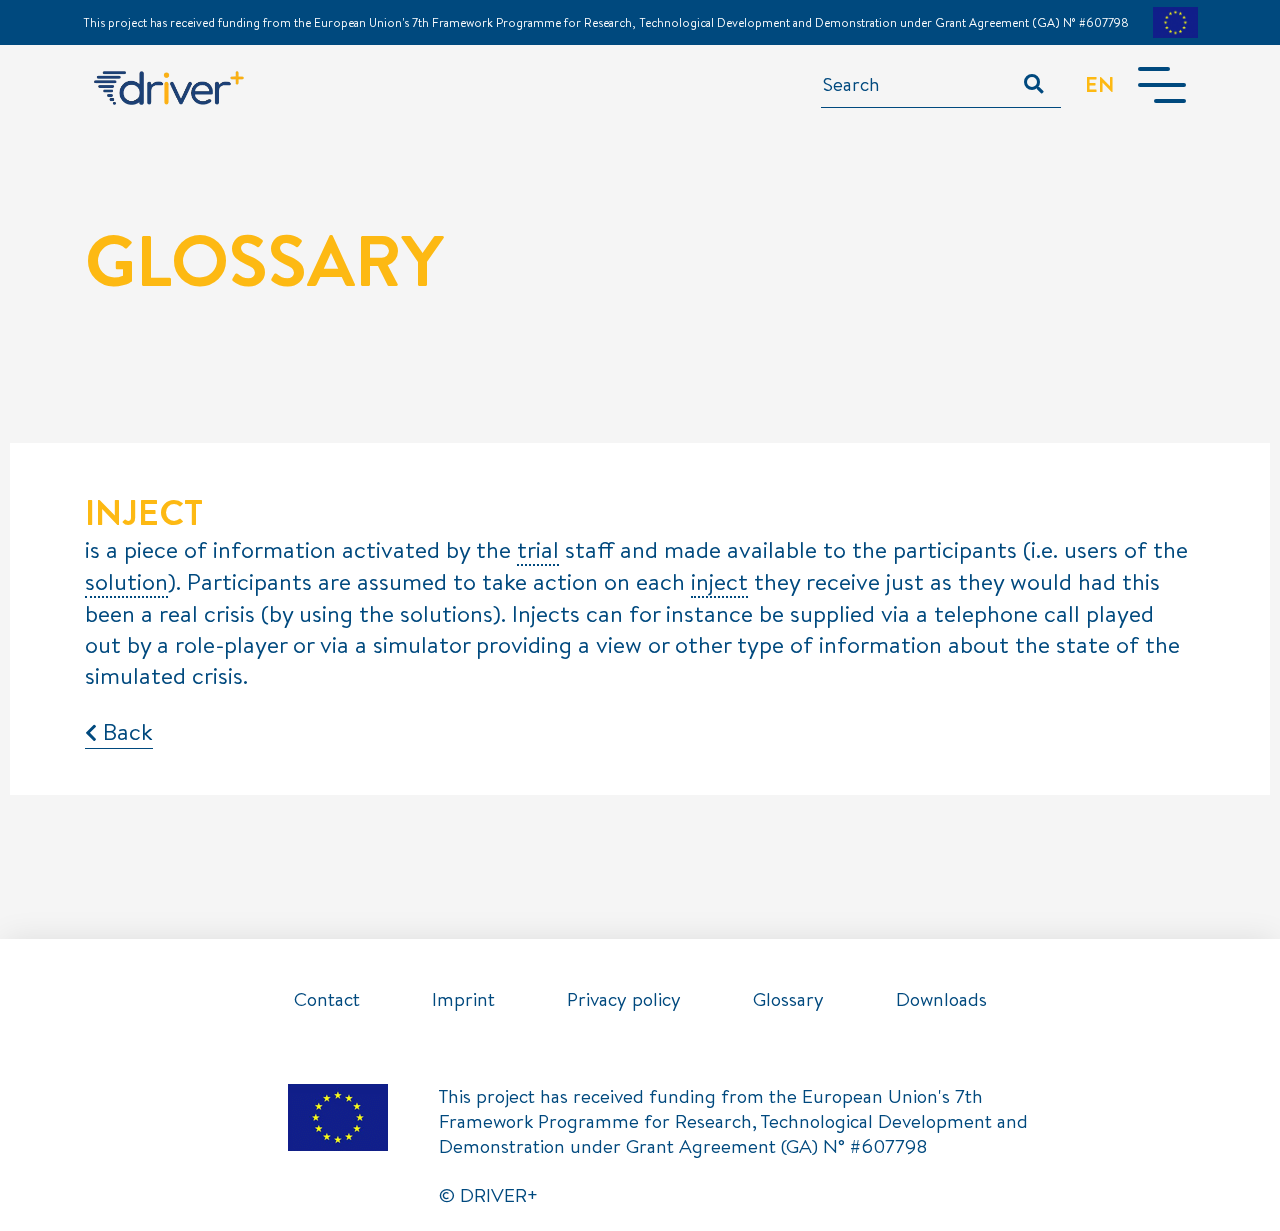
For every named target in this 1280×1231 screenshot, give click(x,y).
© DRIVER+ (488, 1195)
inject (719, 582)
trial (538, 550)
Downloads (941, 999)
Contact (327, 999)
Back (125, 731)
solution (126, 582)
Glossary (788, 999)
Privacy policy (624, 999)
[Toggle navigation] (1162, 85)
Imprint (463, 999)
